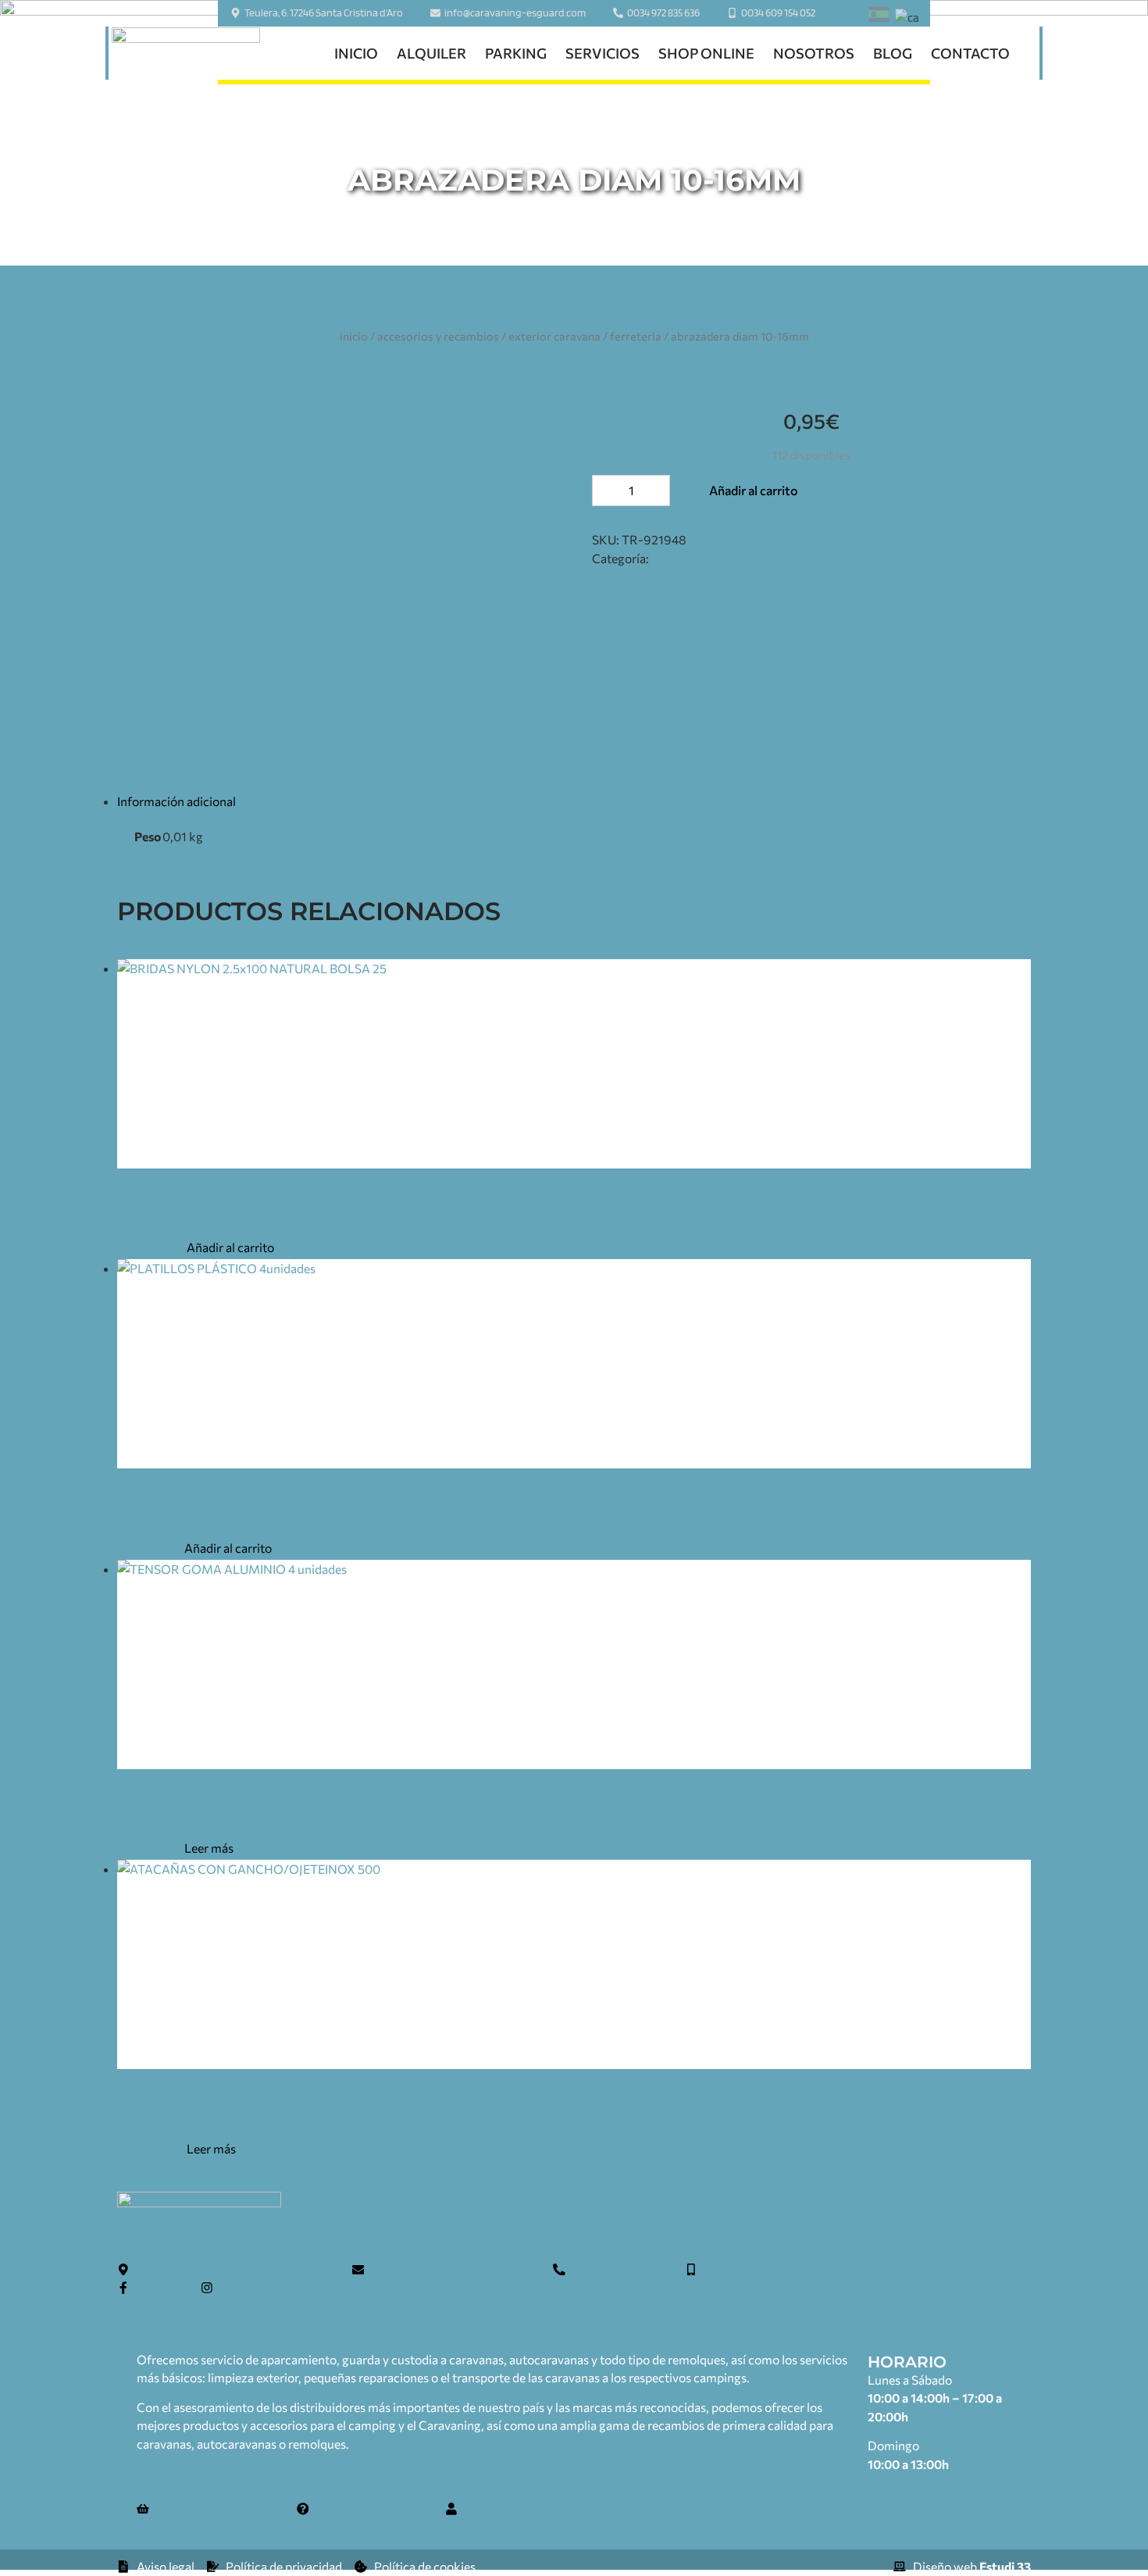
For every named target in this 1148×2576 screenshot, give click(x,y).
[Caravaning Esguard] (186, 54)
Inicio (356, 53)
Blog (893, 53)
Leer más (209, 1848)
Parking (516, 53)
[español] (879, 17)
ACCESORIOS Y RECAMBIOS (438, 336)
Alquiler (431, 53)
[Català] (907, 18)
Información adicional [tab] (176, 801)
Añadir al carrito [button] (230, 1247)
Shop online (706, 53)
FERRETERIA (636, 336)
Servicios (603, 53)
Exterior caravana (554, 336)
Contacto (970, 53)
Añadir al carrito (754, 490)
